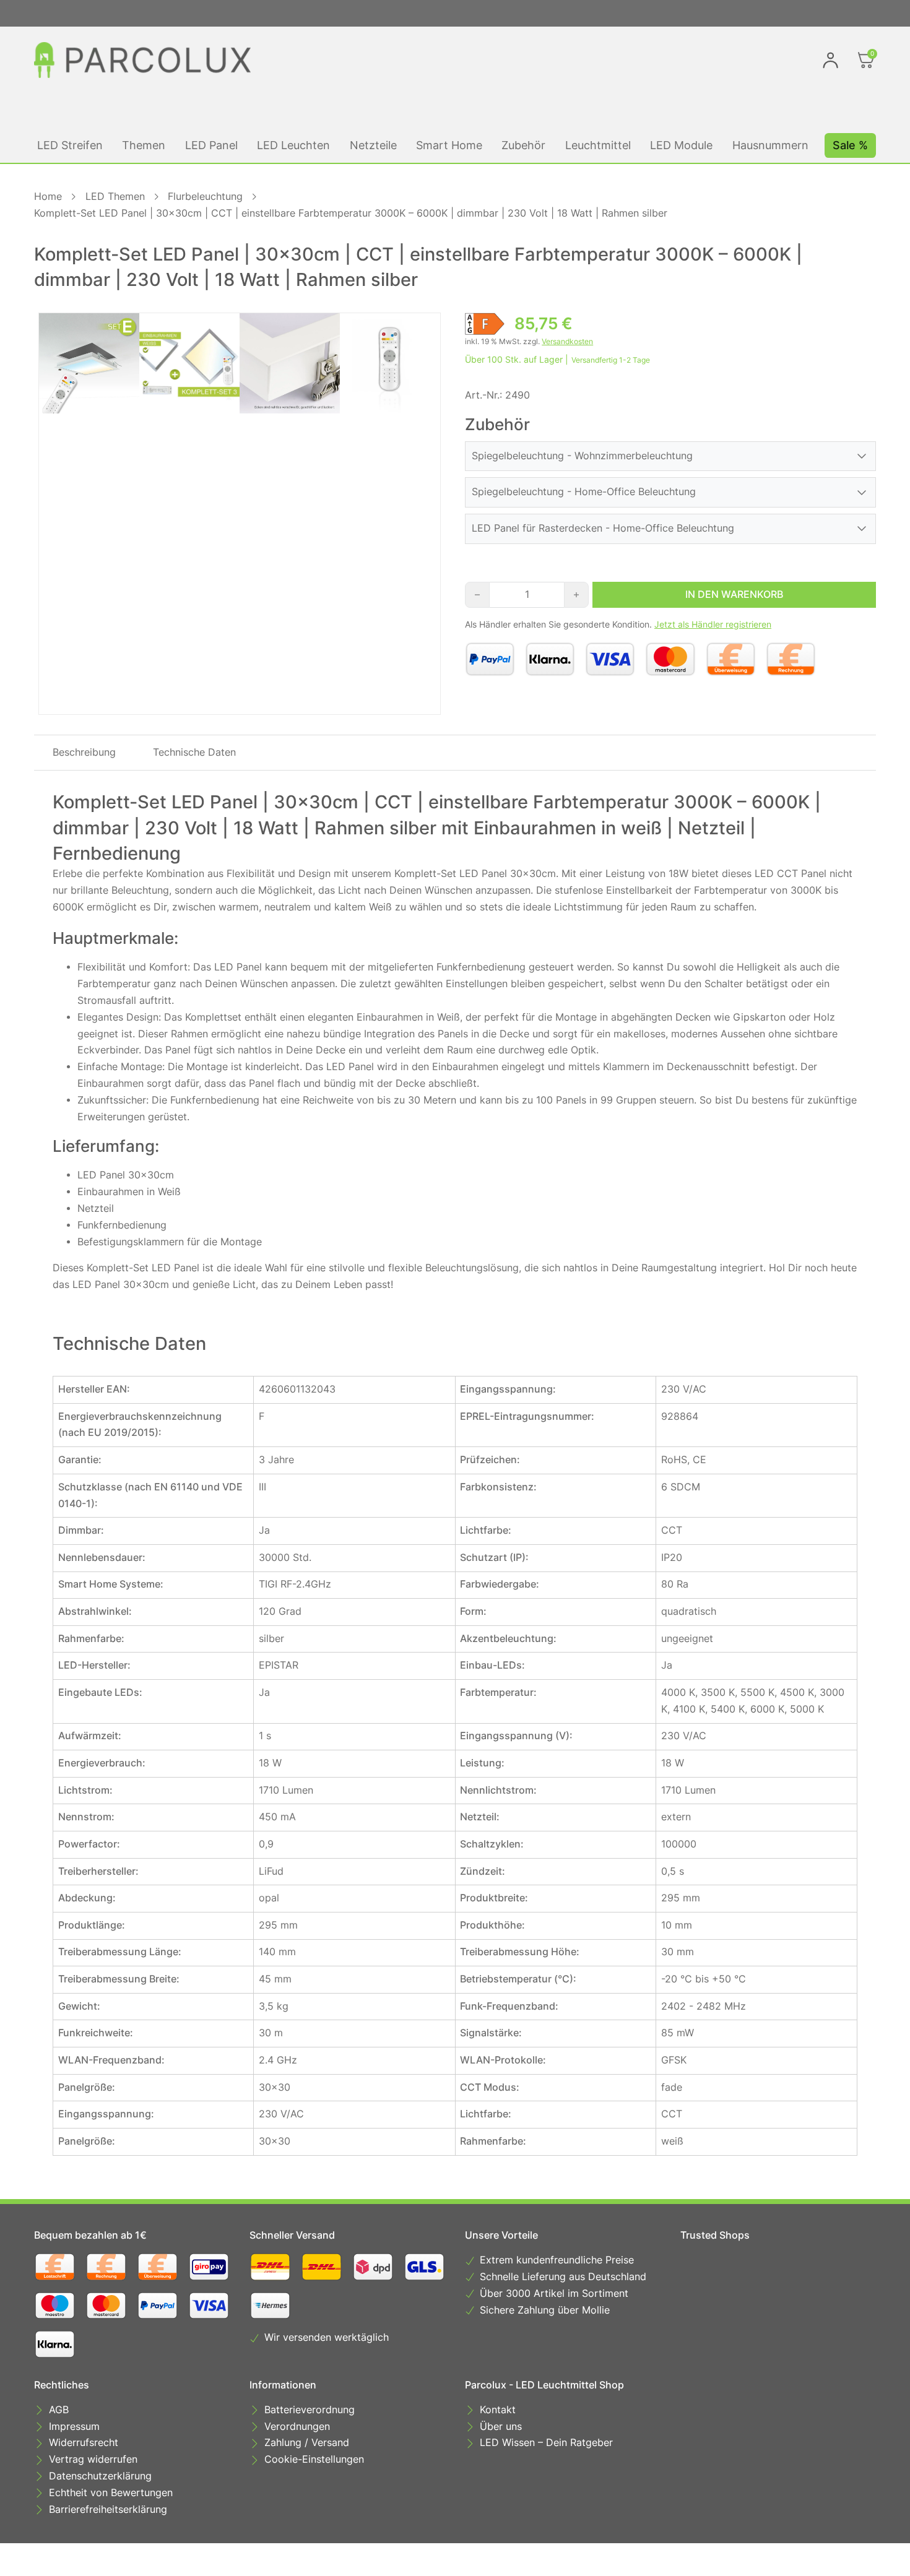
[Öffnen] (866, 60)
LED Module (681, 145)
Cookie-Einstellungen (314, 2459)
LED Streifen (70, 145)
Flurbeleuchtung (205, 197)
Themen (144, 145)
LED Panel (211, 145)
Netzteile (373, 145)
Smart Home (449, 145)
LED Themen (115, 197)
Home (48, 197)
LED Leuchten (293, 145)
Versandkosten (567, 341)
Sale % (850, 145)
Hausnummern (770, 145)
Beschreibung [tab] (84, 752)
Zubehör (523, 145)
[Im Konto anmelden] (830, 60)
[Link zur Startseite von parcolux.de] (142, 60)
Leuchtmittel (598, 145)
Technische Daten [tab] (194, 752)
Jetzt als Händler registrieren (713, 625)
